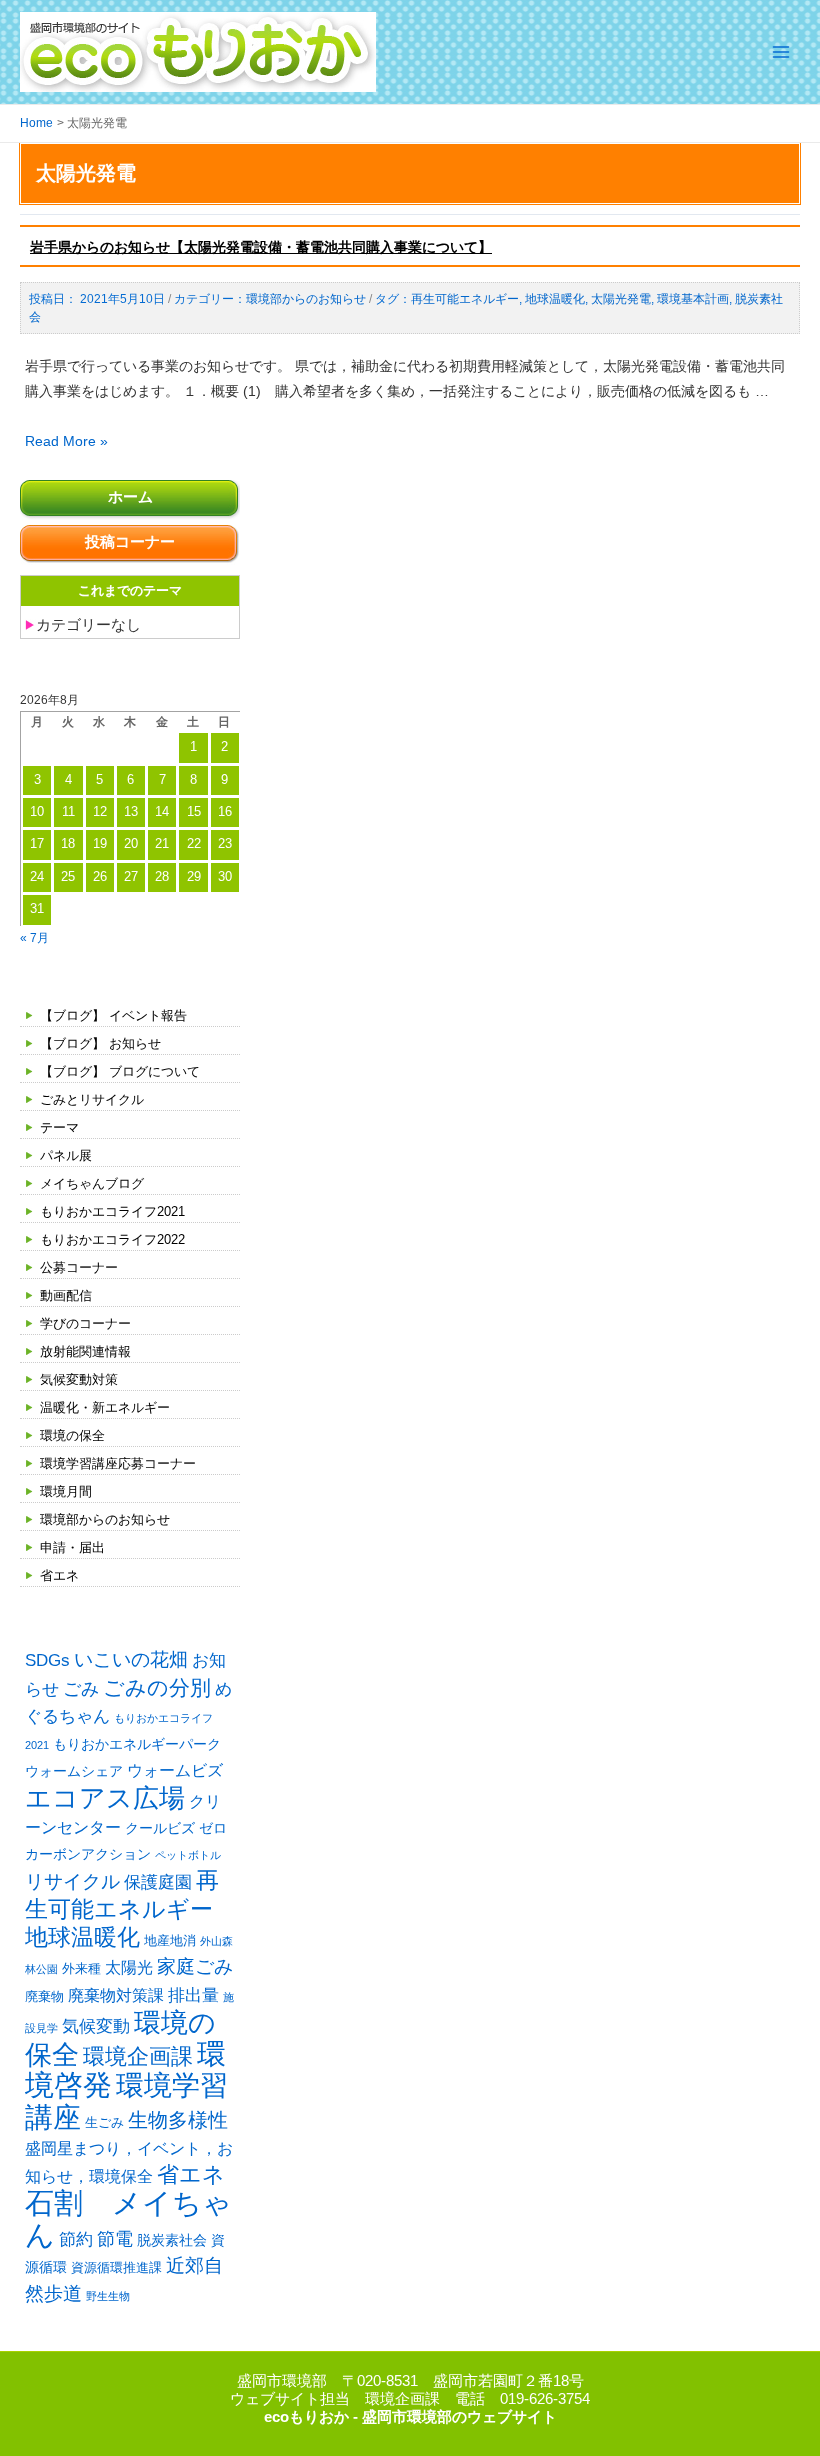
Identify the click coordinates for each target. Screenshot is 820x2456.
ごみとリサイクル (92, 1099)
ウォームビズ (175, 1770)
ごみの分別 (157, 1687)
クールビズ (160, 1828)
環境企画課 (138, 2057)
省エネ (59, 1575)
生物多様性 (178, 2120)
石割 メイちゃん (128, 2218)
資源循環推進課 (116, 2267)
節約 (76, 2239)
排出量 (193, 1995)
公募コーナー (79, 1267)
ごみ (81, 1689)
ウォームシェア (74, 1771)
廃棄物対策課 (116, 1995)
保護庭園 (158, 1882)
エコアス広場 (105, 1798)
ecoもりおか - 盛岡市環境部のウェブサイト (410, 2417)
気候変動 (96, 2026)
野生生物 (108, 2296)
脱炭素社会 (172, 2240)
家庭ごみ (195, 1966)
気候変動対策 (79, 1379)
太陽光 (129, 1967)
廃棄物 (44, 1996)
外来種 (81, 1968)
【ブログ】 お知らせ (100, 1043)
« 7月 (34, 937)
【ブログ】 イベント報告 (113, 1015)
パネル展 (66, 1155)
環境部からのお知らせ (105, 1519)
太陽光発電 (621, 299)
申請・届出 (72, 1547)
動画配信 (66, 1295)
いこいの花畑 (131, 1659)
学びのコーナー (85, 1323)
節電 (115, 2239)
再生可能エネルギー (465, 299)
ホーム (130, 497)
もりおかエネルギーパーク (137, 1744)
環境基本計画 (693, 299)
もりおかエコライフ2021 (112, 1211)
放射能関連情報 (85, 1351)
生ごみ (104, 2122)
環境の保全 (72, 1435)
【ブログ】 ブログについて (120, 1071)
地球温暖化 (82, 1937)
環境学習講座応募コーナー (118, 1463)
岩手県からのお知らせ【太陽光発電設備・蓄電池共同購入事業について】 (261, 247)
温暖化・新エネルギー (105, 1407)
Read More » (66, 441)
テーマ (59, 1127)
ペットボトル (188, 1855)
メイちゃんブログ (92, 1183)
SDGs (47, 1660)
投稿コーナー (130, 542)
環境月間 (66, 1491)
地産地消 (170, 1940)
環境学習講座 (126, 2100)
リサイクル (72, 1881)
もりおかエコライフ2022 (112, 1239)
